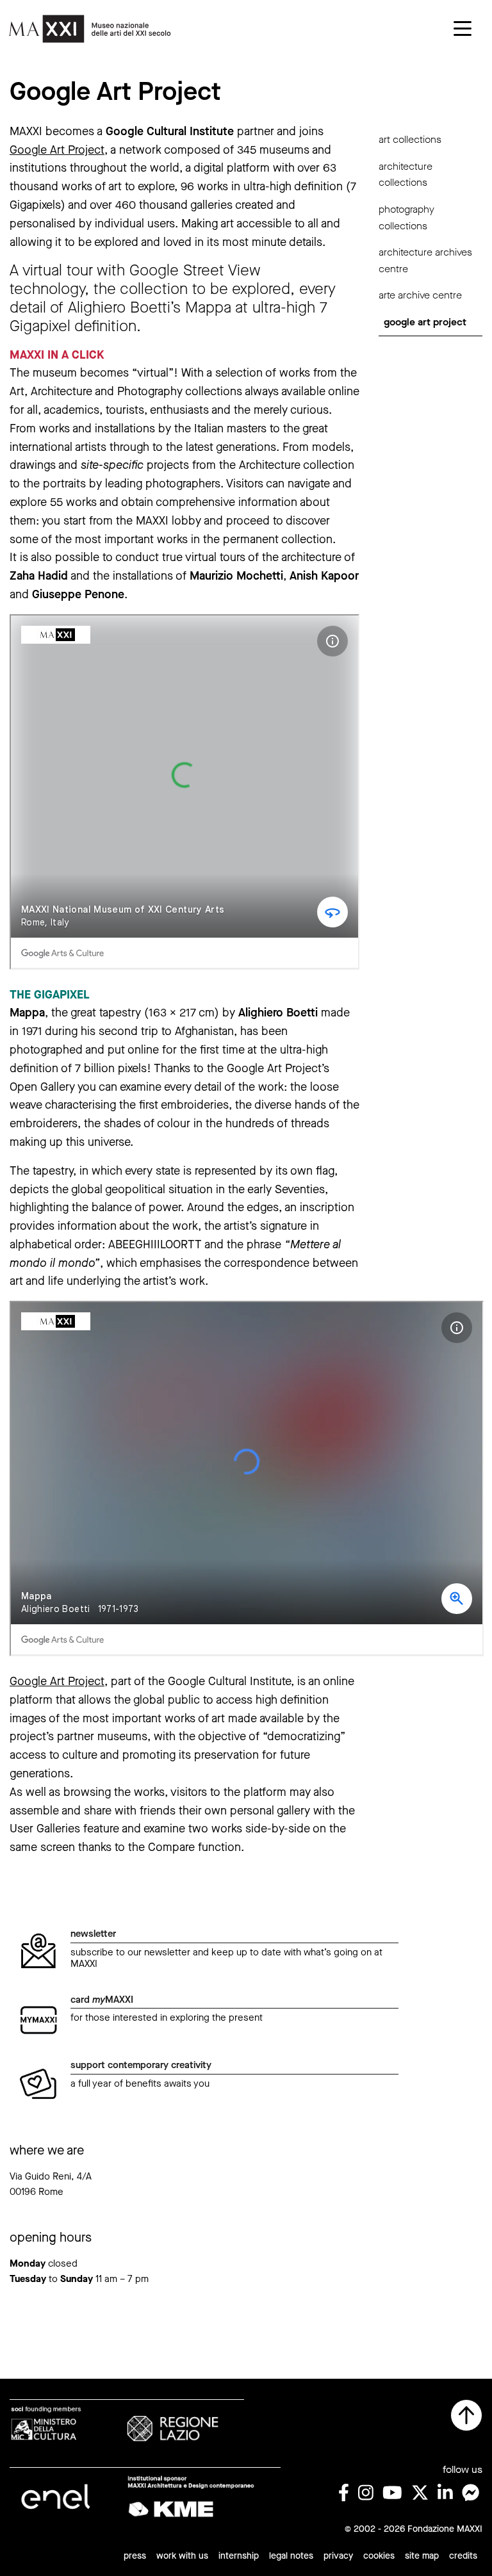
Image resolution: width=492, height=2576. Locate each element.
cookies (379, 2556)
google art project (425, 322)
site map (422, 2556)
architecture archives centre (425, 260)
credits (463, 2556)
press (135, 2556)
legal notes (291, 2556)
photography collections (406, 217)
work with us (182, 2556)
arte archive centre (420, 295)
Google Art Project (57, 150)
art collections (410, 139)
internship (239, 2556)
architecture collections (406, 175)
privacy (338, 2556)
